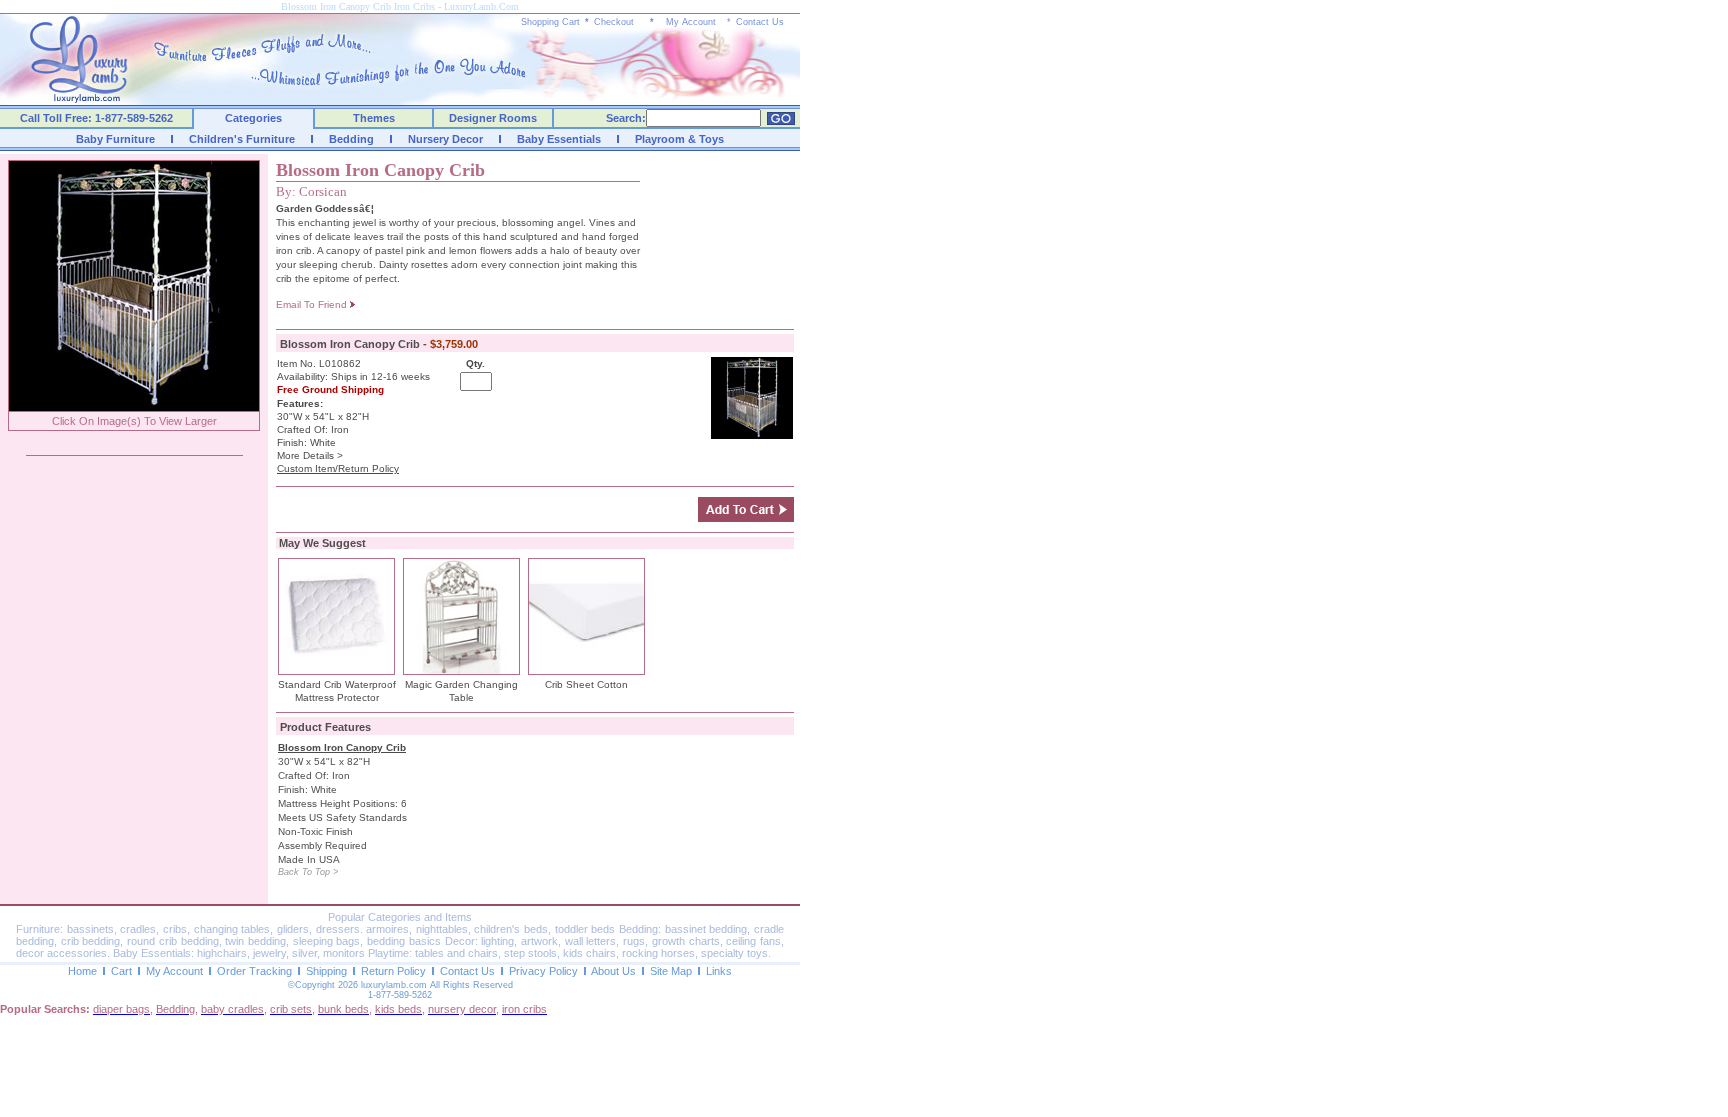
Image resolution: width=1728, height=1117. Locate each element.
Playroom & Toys (679, 139)
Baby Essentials (559, 139)
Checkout (614, 22)
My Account (691, 22)
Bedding (351, 139)
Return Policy (393, 971)
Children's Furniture (242, 139)
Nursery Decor (445, 139)
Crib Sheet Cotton (586, 684)
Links (719, 971)
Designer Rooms (493, 118)
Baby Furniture (115, 139)
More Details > (310, 455)
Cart (121, 971)
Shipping (326, 971)
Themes (374, 118)
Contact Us (760, 22)
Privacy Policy (543, 971)
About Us (613, 971)
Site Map (671, 971)
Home (82, 971)
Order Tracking (254, 971)
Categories (253, 118)
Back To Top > (308, 872)
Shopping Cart (550, 22)
